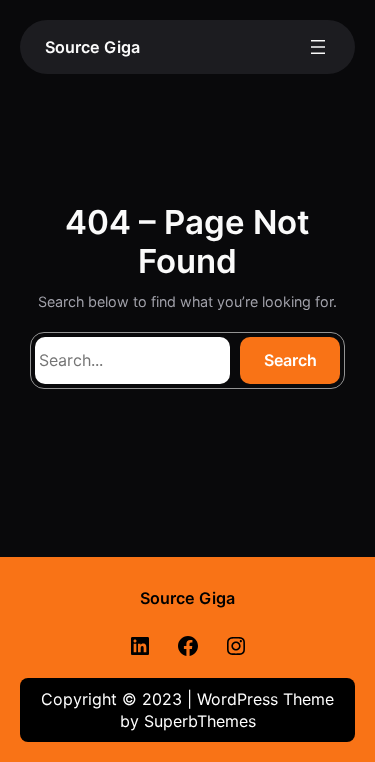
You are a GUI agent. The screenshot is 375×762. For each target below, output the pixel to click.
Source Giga (92, 47)
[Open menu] (318, 47)
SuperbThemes (200, 721)
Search (290, 360)
